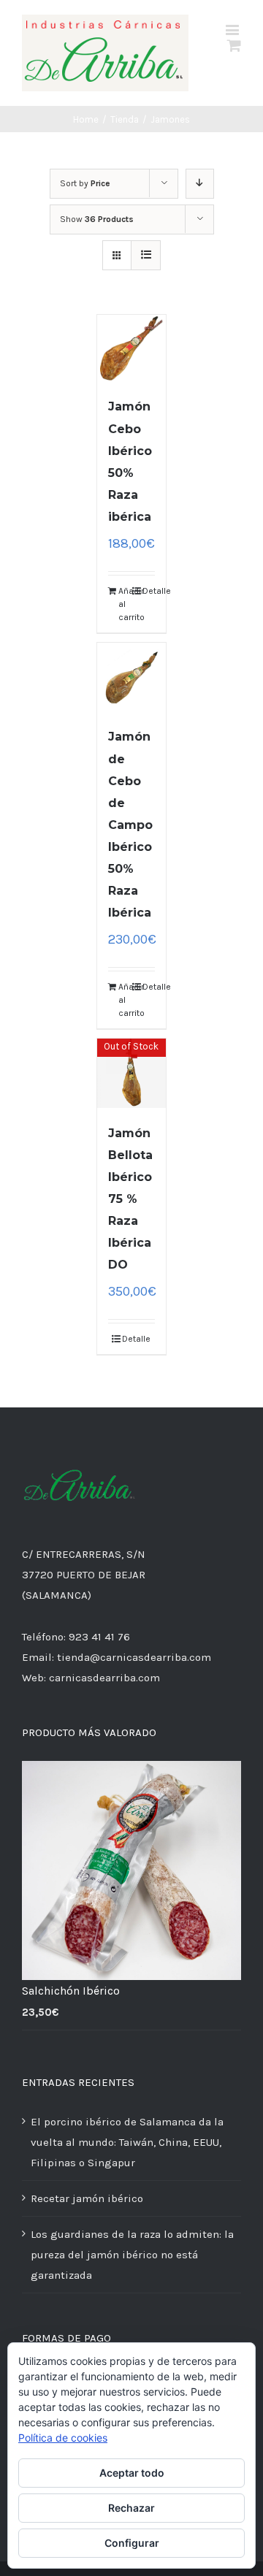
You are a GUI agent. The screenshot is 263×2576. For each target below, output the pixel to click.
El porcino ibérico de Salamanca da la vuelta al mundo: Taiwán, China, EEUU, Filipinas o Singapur (127, 2142)
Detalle (149, 591)
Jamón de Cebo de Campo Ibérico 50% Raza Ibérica (130, 825)
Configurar (132, 2543)
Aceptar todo (132, 2473)
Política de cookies (63, 2438)
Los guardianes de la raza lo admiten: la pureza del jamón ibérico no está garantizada (132, 2255)
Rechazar (131, 2508)
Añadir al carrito (125, 604)
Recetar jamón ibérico (87, 2198)
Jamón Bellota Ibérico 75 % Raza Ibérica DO (130, 1199)
